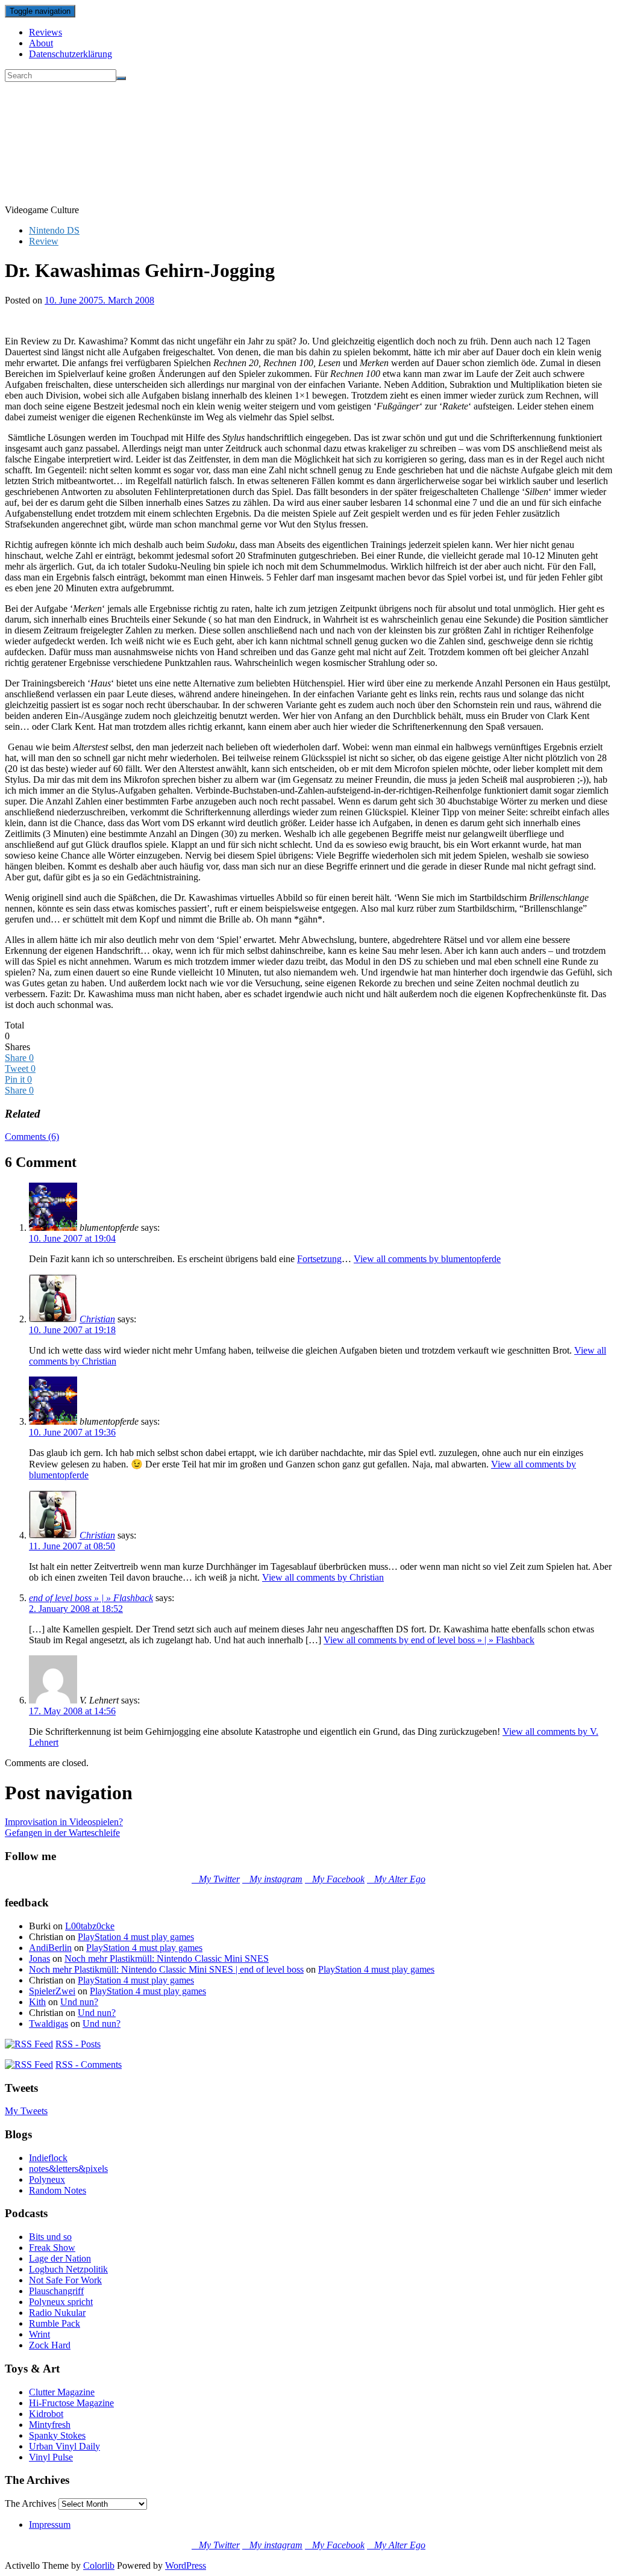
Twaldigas (49, 2024)
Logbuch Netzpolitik (68, 2269)
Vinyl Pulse (51, 2457)
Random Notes (58, 2190)
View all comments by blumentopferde (427, 1259)
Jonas (39, 1958)
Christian (97, 1319)
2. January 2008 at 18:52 (76, 1609)
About (41, 43)
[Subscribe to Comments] (29, 2064)
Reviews (45, 32)
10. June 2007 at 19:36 (72, 1432)
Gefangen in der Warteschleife (62, 1833)
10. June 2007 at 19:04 (72, 1238)
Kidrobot (46, 2414)
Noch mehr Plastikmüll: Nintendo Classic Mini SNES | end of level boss (166, 1969)
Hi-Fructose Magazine (71, 2403)
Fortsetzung (319, 1259)
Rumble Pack (55, 2323)
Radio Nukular (57, 2313)
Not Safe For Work (65, 2280)
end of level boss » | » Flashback (91, 1598)
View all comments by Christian (323, 1577)
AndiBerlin (50, 1948)
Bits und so (50, 2237)
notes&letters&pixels (68, 2169)
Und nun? (79, 2002)
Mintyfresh (50, 2425)
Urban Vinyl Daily (64, 2446)
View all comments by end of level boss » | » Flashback (429, 1640)
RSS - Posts (78, 2044)
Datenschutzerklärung (70, 54)
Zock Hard (50, 2345)
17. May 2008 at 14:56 (72, 1711)
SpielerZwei (52, 1991)
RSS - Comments (89, 2064)
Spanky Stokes (57, 2435)
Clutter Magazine (62, 2392)
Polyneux (47, 2179)
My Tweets (26, 2111)
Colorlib (99, 2565)
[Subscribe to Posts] (29, 2044)
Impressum (50, 2525)
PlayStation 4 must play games (136, 1937)
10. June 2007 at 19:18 (72, 1330)
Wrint (39, 2334)
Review (44, 241)
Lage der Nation (60, 2258)
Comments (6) (32, 1137)
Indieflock (48, 2158)
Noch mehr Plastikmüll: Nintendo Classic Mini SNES (167, 1958)
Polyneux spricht (61, 2302)
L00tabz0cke (90, 1926)
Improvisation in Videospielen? (64, 1822)
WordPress (186, 2565)
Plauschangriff (56, 2291)
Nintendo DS (54, 230)
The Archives (30, 2503)
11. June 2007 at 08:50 (72, 1546)
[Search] (121, 78)
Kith (37, 2002)
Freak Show (52, 2248)
